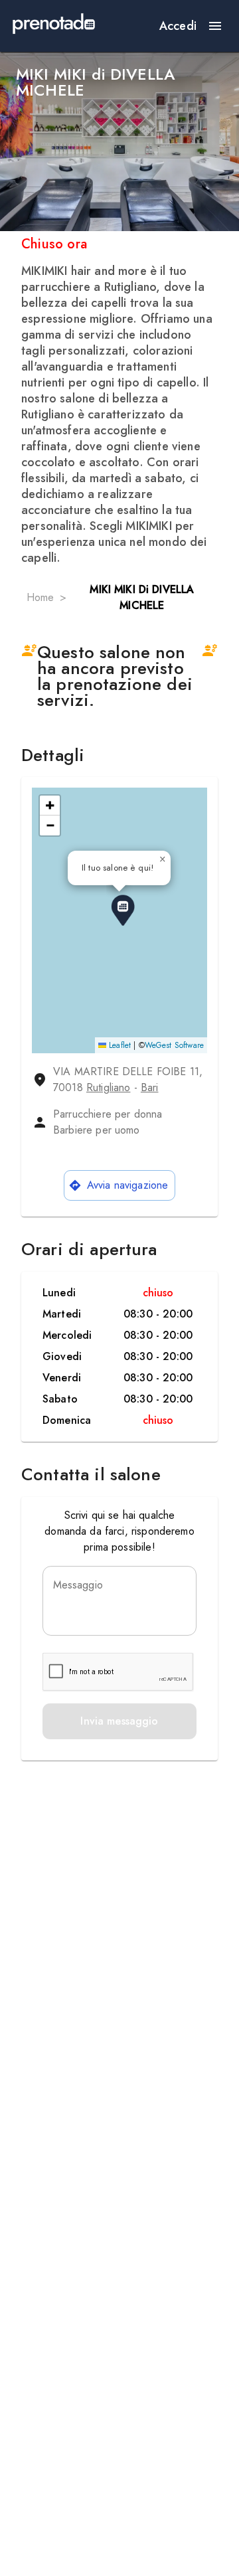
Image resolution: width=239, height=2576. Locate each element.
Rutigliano (109, 1087)
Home (40, 597)
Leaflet (119, 1045)
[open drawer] (215, 26)
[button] (123, 910)
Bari (150, 1087)
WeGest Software (174, 1045)
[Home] (54, 26)
